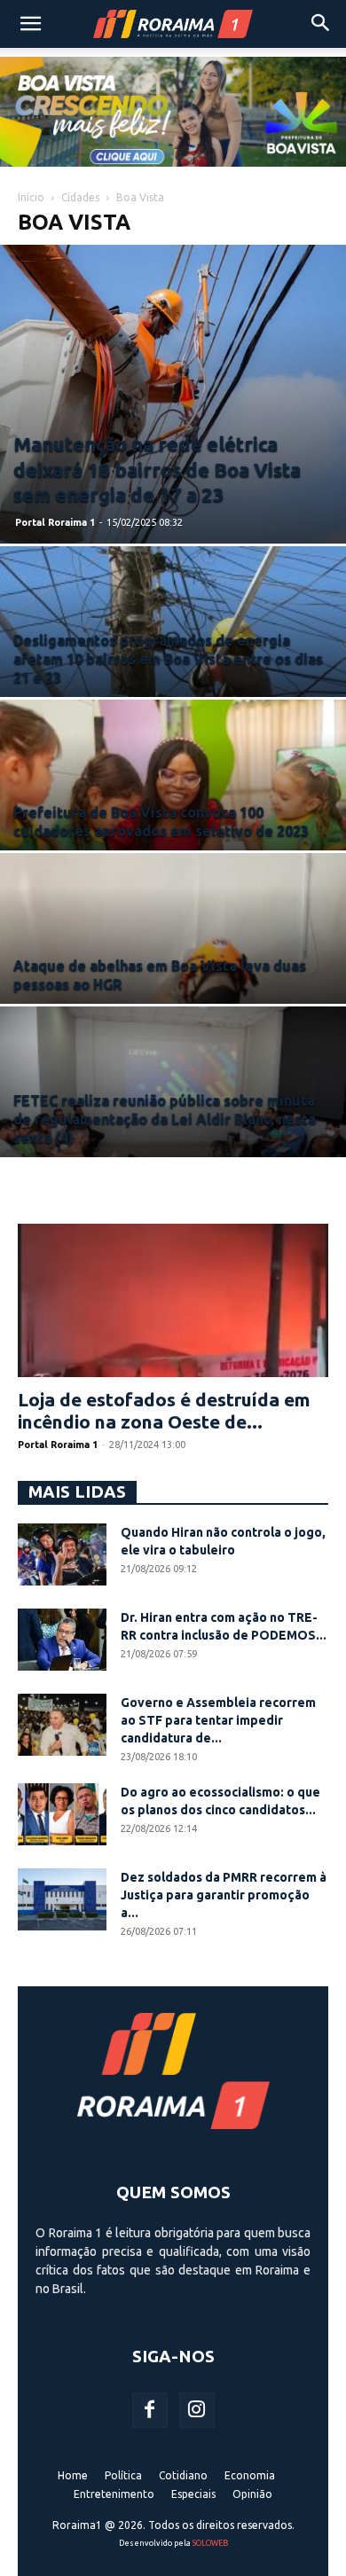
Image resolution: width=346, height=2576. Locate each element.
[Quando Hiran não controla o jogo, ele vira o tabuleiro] (62, 1554)
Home (73, 2475)
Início (31, 197)
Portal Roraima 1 (55, 522)
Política (123, 2475)
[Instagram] (197, 2410)
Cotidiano (183, 2475)
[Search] (321, 24)
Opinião (252, 2494)
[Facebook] (150, 2410)
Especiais (193, 2494)
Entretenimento (114, 2494)
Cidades (80, 197)
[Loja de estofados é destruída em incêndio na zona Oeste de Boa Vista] (173, 1300)
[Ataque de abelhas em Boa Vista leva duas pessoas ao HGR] (173, 982)
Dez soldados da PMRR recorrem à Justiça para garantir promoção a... (224, 1895)
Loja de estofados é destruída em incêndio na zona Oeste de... (164, 1410)
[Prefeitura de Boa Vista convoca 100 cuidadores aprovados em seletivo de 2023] (173, 829)
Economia (250, 2475)
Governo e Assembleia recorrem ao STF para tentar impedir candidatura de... (218, 1720)
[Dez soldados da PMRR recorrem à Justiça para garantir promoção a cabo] (62, 1899)
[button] (30, 24)
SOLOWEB (210, 2543)
